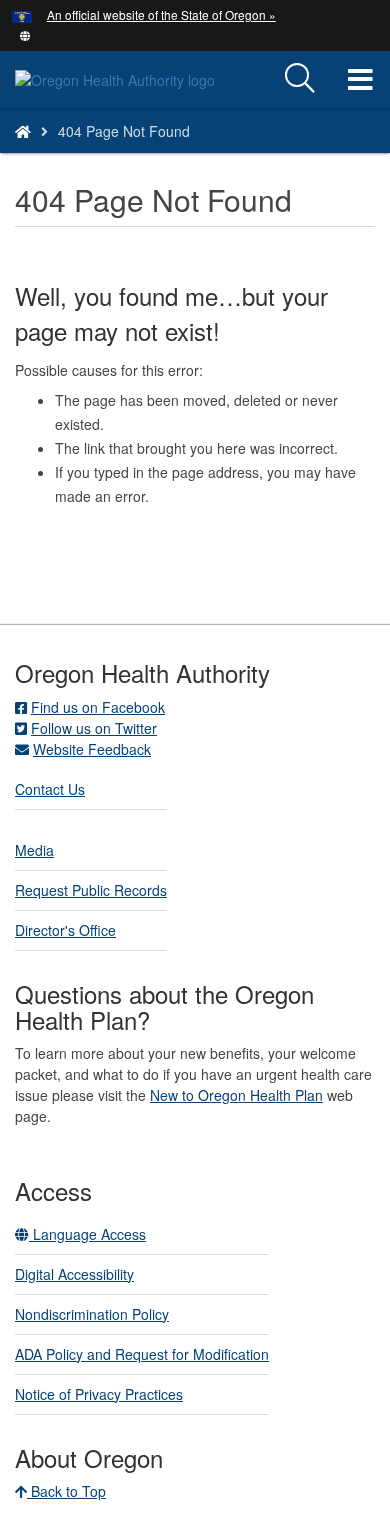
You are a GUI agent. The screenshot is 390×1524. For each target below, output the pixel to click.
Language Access (87, 1234)
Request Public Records (91, 890)
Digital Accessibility (74, 1274)
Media (34, 850)
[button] (25, 34)
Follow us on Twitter (94, 728)
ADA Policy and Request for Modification (142, 1354)
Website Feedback (92, 749)
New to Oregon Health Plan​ (236, 1095)
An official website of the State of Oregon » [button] (161, 14)
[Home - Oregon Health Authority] (23, 131)
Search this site (120, 156)
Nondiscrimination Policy (92, 1314)
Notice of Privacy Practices (99, 1394)
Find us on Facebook (98, 707)
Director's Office (65, 930)
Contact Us (50, 789)
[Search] (300, 79)
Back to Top (66, 1491)
